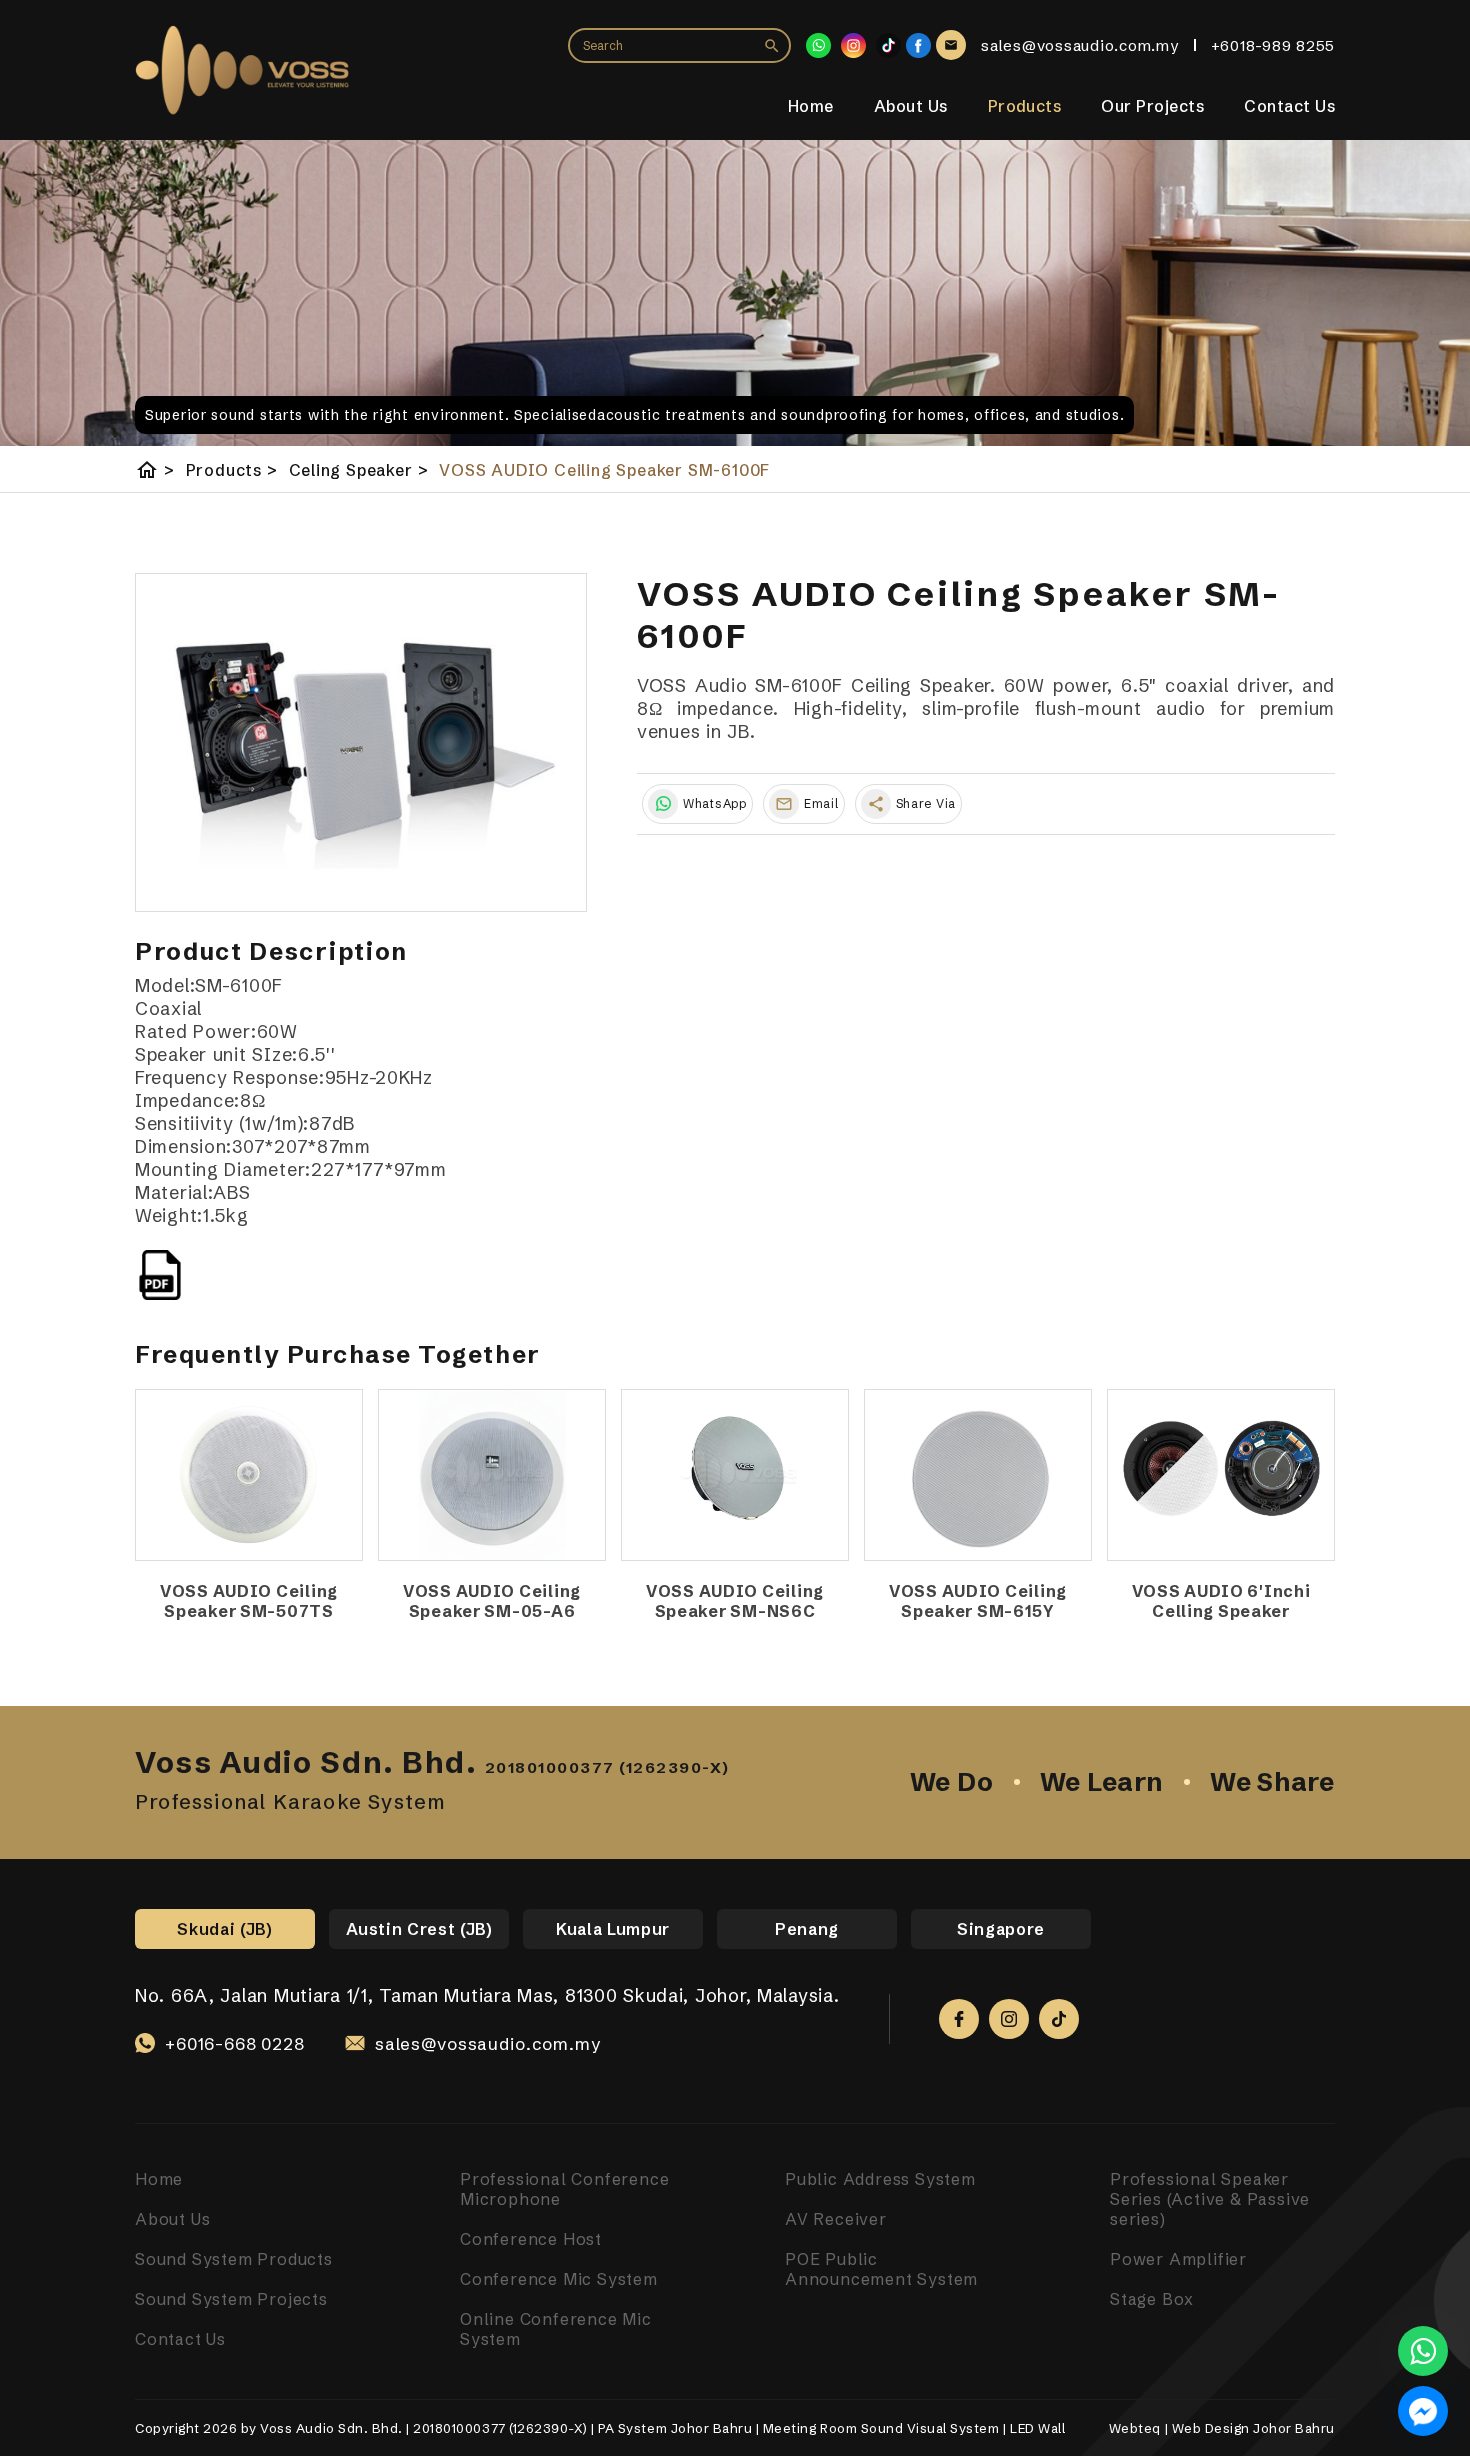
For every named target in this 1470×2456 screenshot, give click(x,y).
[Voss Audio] (918, 45)
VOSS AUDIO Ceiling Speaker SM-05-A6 (492, 1601)
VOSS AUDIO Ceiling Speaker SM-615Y (978, 1601)
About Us (911, 105)
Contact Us (1289, 105)
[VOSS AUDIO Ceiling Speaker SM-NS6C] (735, 1475)
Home (811, 105)
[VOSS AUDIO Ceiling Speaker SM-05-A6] (492, 1475)
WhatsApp (715, 803)
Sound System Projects (231, 2299)
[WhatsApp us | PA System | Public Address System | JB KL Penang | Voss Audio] (1423, 2351)
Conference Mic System (559, 2279)
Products (1025, 105)
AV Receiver (836, 2219)
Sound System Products (234, 2259)
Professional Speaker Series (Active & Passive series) (1210, 2199)
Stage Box (1152, 2299)
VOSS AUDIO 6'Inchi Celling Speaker (1221, 1601)
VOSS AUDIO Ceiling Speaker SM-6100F (604, 470)
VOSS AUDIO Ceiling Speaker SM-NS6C (735, 1601)
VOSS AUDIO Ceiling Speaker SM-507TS (249, 1601)
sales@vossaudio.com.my (488, 2043)
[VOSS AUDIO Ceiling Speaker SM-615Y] (978, 1475)
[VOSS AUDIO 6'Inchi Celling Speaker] (1221, 1475)
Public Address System (880, 2179)
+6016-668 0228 (235, 2043)
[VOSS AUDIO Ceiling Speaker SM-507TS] (249, 1475)
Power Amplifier (1178, 2259)
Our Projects (1152, 105)
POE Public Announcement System (881, 2269)
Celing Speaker (359, 470)
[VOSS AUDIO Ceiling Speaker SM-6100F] (361, 743)
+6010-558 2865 (234, 2066)
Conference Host (531, 2239)
